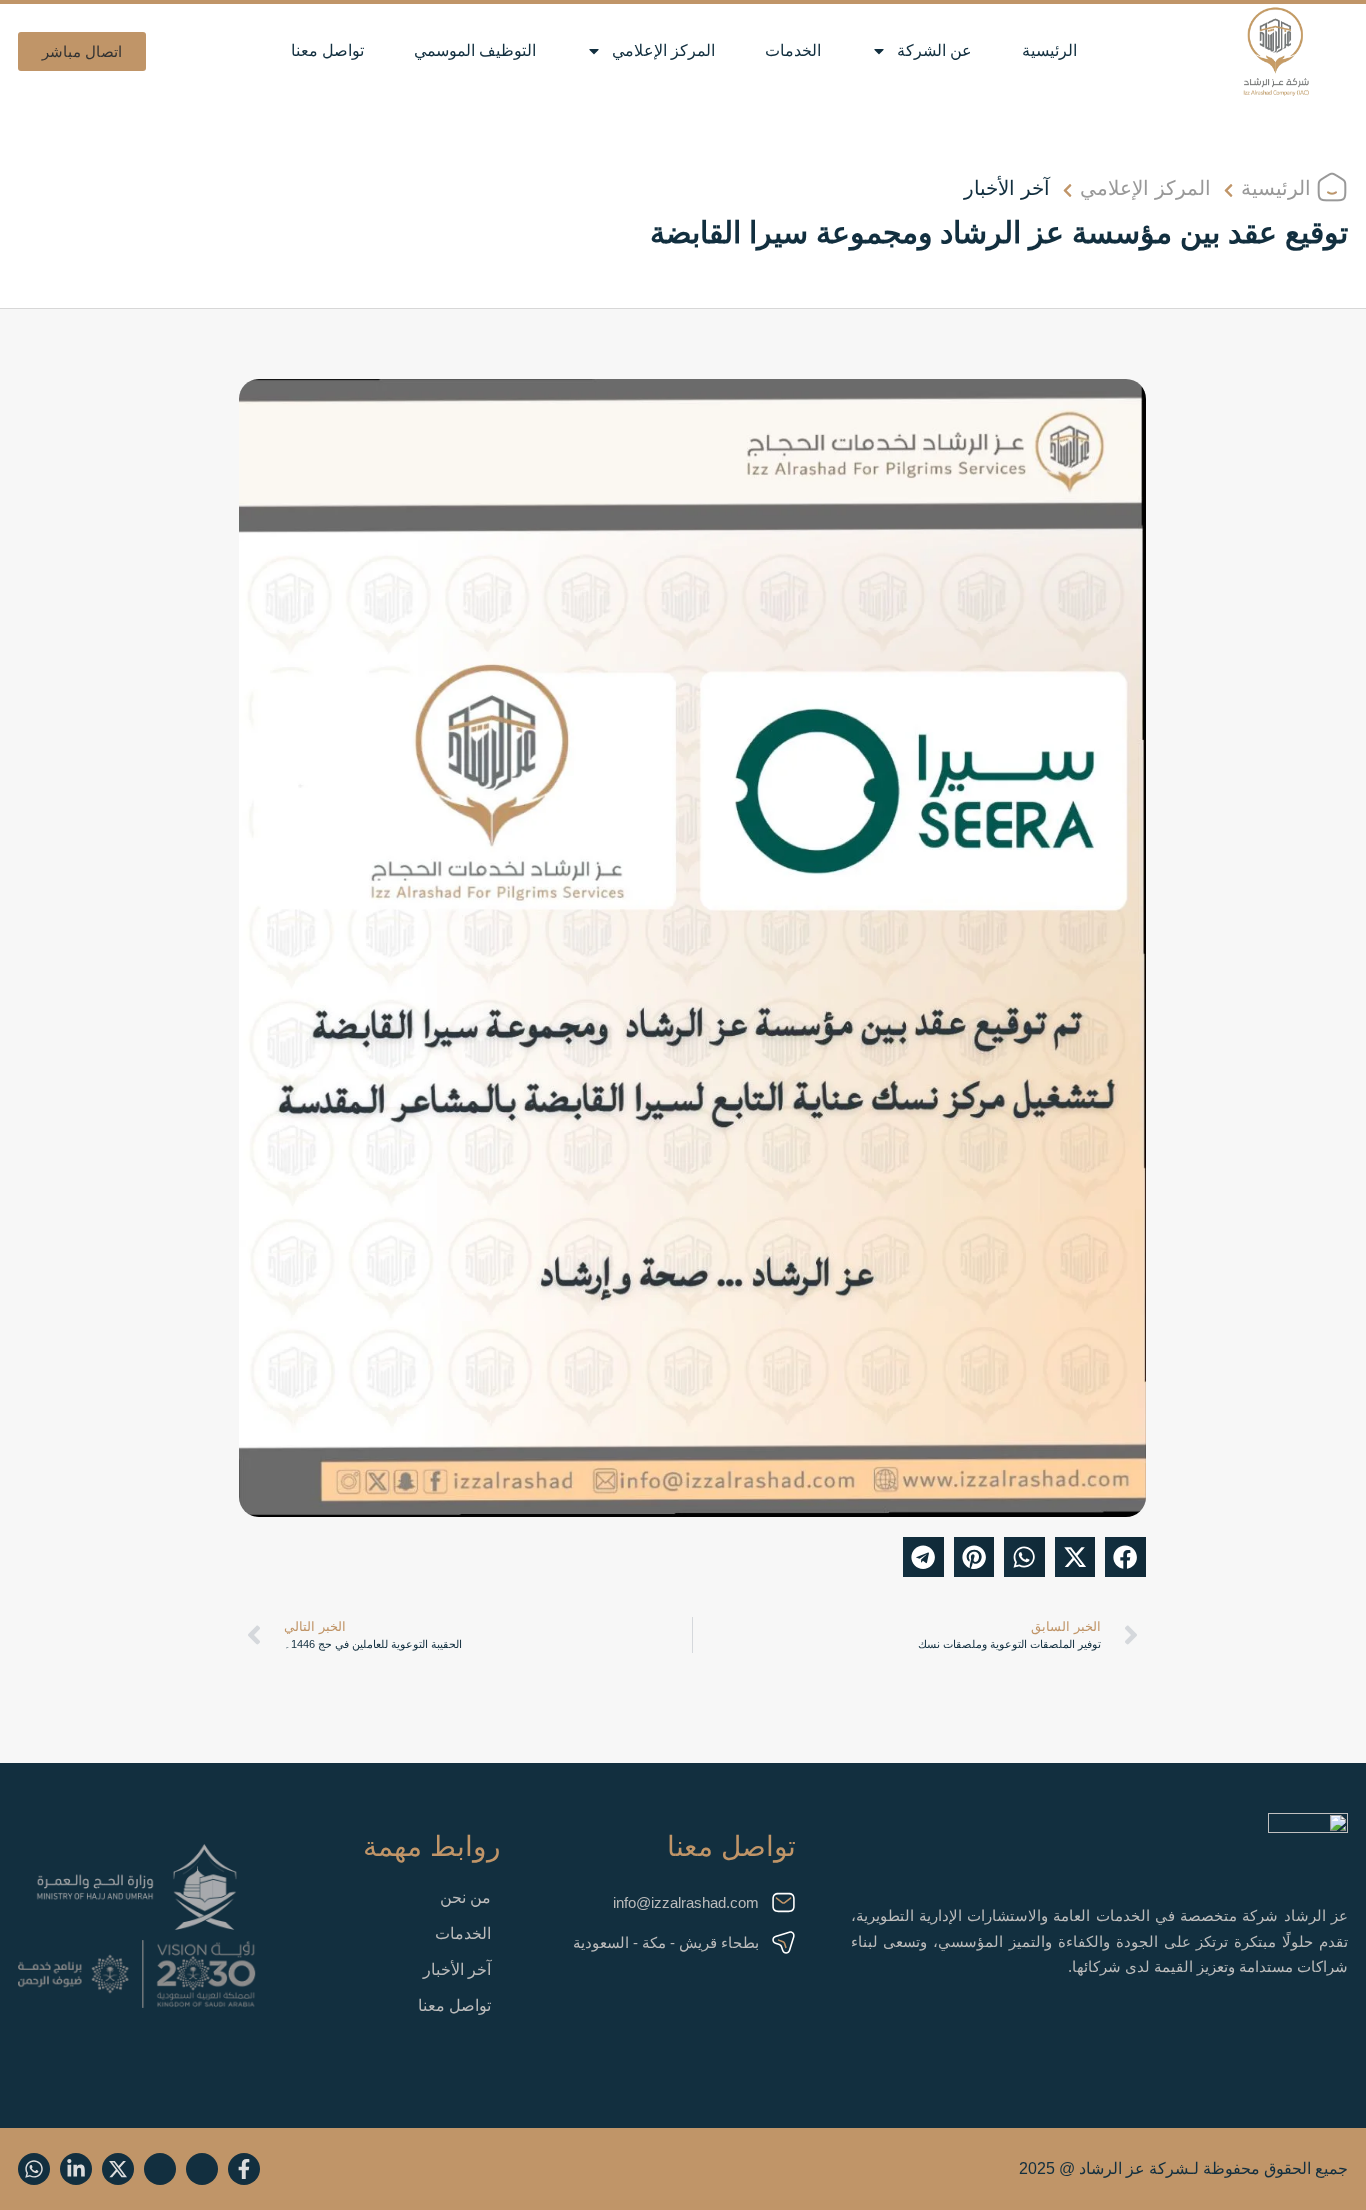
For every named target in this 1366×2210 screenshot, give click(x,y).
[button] (82, 51)
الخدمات (793, 50)
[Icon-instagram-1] (160, 2169)
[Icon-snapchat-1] (202, 2169)
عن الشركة (934, 50)
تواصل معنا (327, 50)
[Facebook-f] (244, 2169)
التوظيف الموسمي (475, 50)
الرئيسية (1049, 50)
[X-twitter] (118, 2169)
